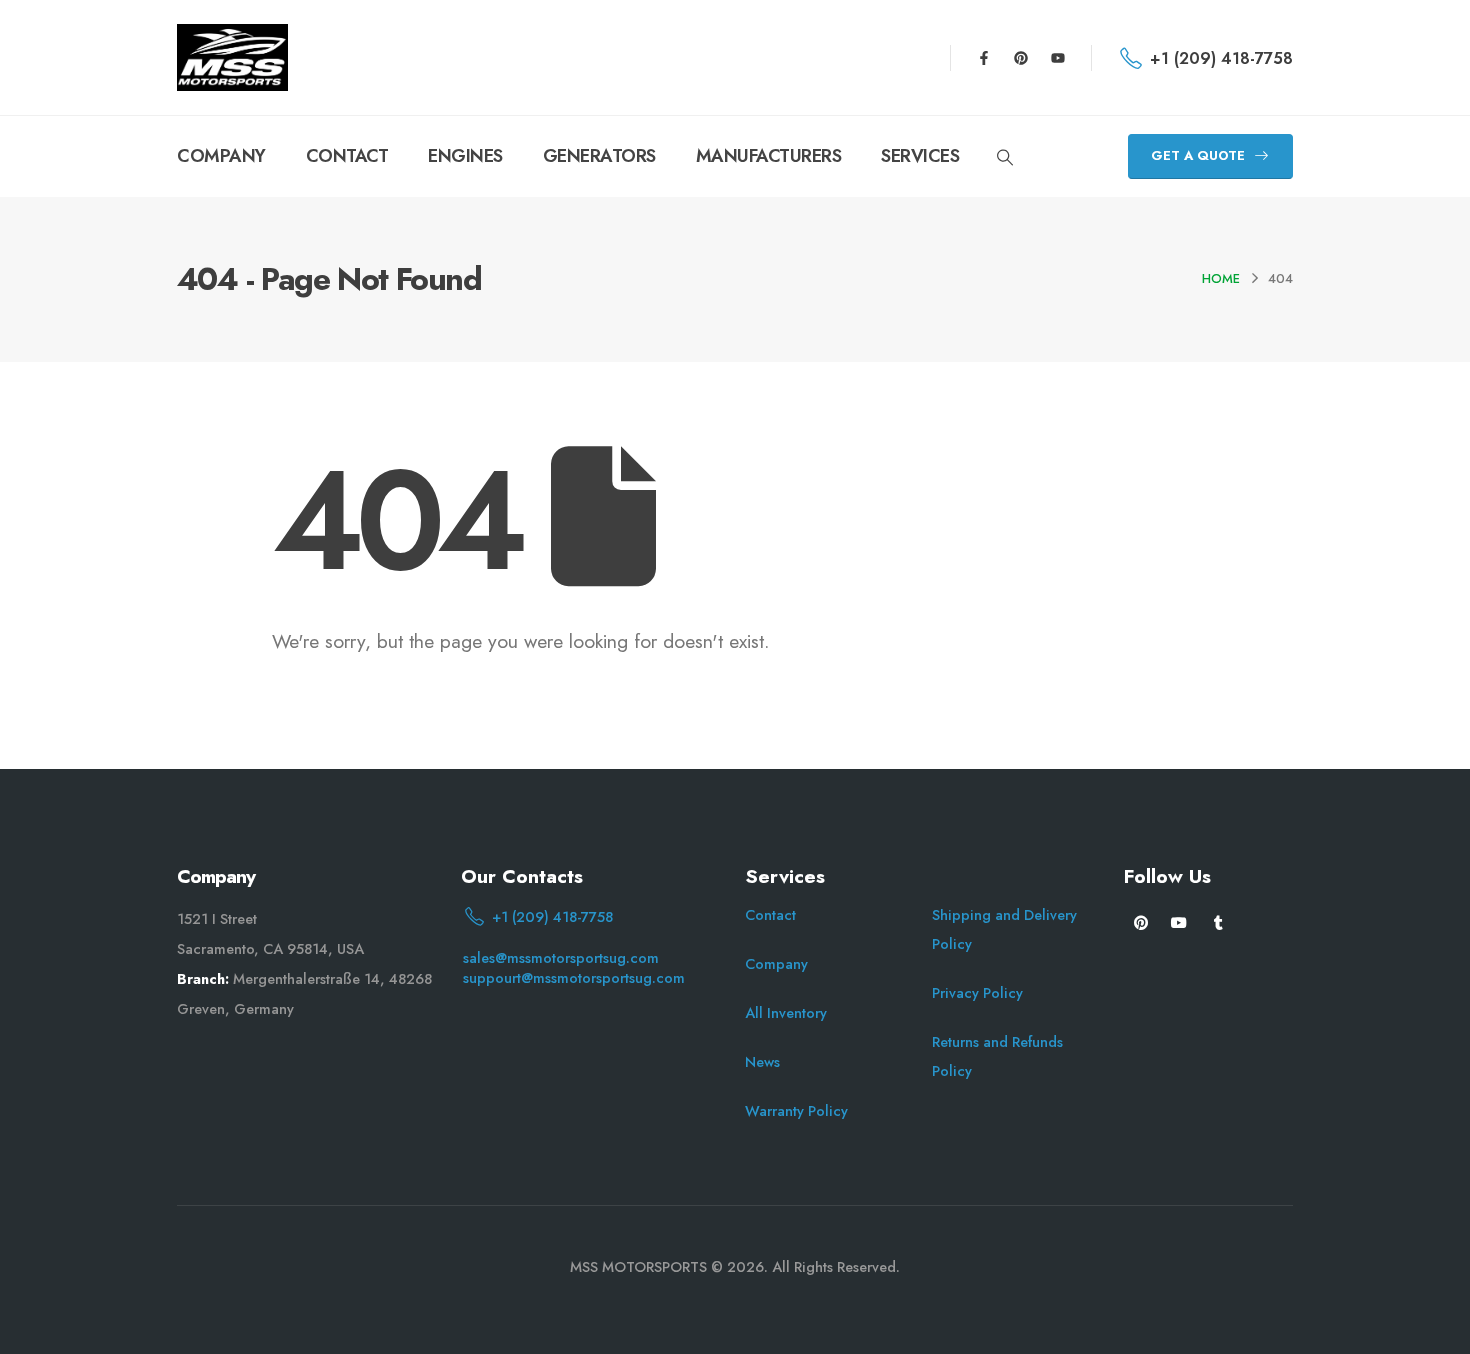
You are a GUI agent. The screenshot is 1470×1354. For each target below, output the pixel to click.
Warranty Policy (796, 1111)
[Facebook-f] (984, 58)
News (762, 1062)
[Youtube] (1058, 58)
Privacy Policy (977, 993)
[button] (1004, 158)
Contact (770, 915)
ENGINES (465, 156)
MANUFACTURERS (769, 156)
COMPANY (221, 156)
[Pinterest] (1021, 58)
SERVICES (920, 156)
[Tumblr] (1218, 921)
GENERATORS (599, 156)
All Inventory (786, 1013)
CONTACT (347, 156)
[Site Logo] (232, 57)
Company (776, 964)
